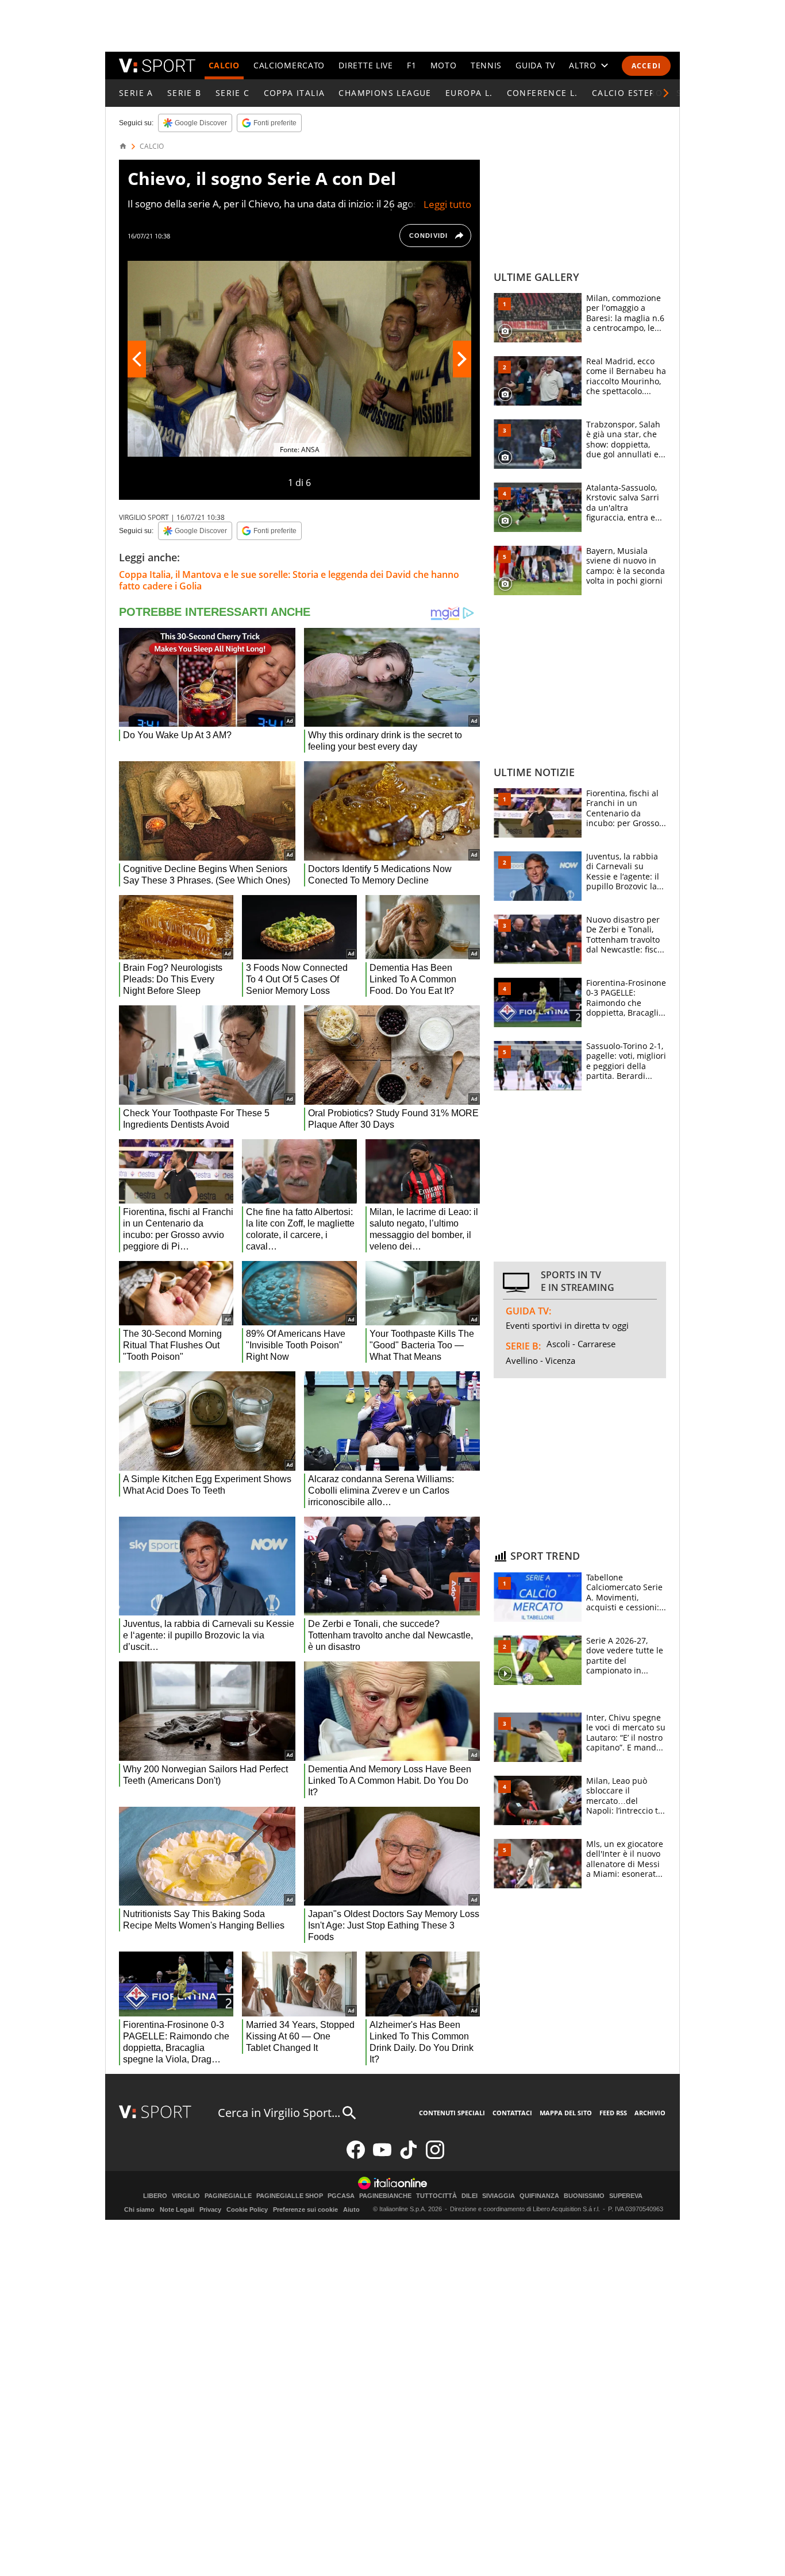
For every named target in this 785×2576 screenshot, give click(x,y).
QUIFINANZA (539, 2196)
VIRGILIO (186, 2196)
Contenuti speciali (452, 2113)
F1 (411, 65)
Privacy (210, 2209)
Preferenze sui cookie (305, 2209)
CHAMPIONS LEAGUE (385, 93)
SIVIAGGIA (499, 2196)
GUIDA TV (535, 65)
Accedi (646, 66)
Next (462, 359)
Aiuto (351, 2209)
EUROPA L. (469, 93)
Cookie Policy (247, 2209)
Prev (137, 359)
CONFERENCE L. (542, 93)
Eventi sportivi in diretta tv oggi (567, 1325)
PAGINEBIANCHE (385, 2196)
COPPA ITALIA (295, 93)
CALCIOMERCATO (289, 65)
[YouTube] (382, 2156)
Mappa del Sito (566, 2113)
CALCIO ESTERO (627, 93)
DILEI (470, 2196)
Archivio (650, 2113)
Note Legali (177, 2209)
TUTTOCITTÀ (436, 2196)
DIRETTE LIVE (365, 65)
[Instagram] (435, 2156)
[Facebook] (356, 2156)
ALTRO (583, 65)
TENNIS (486, 65)
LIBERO (155, 2196)
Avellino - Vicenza (540, 1360)
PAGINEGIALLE (228, 2196)
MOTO (444, 65)
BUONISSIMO (584, 2196)
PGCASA (341, 2196)
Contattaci (512, 2113)
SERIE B (184, 93)
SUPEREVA (626, 2196)
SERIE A (136, 93)
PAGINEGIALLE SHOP (290, 2196)
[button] (666, 93)
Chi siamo (139, 2209)
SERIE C (233, 93)
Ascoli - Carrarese (581, 1344)
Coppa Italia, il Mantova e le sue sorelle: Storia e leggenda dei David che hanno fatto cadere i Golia (289, 580)
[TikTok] (409, 2156)
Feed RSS (613, 2113)
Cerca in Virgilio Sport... (279, 2113)
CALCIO (224, 65)
